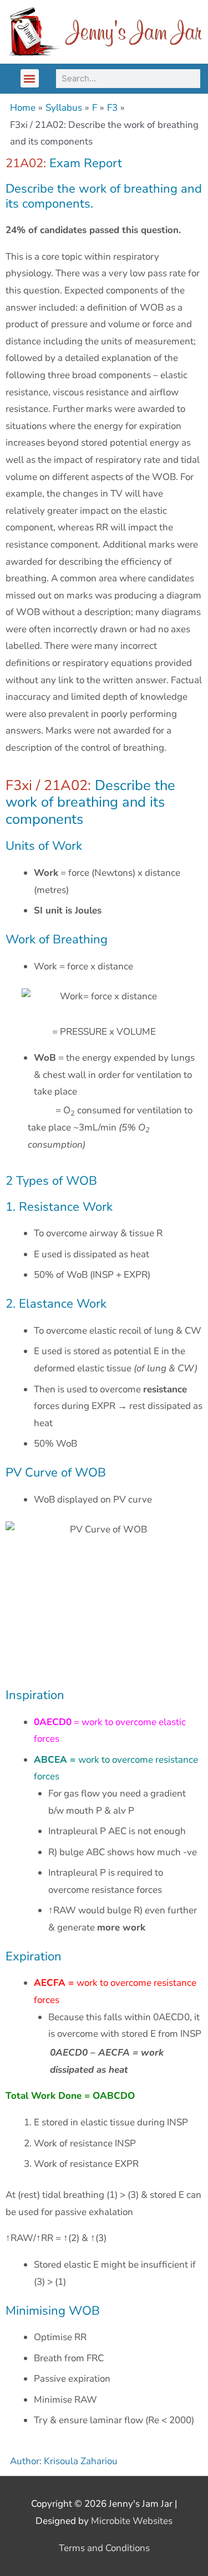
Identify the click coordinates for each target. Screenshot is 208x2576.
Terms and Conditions (104, 2548)
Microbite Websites (132, 2521)
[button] (30, 78)
